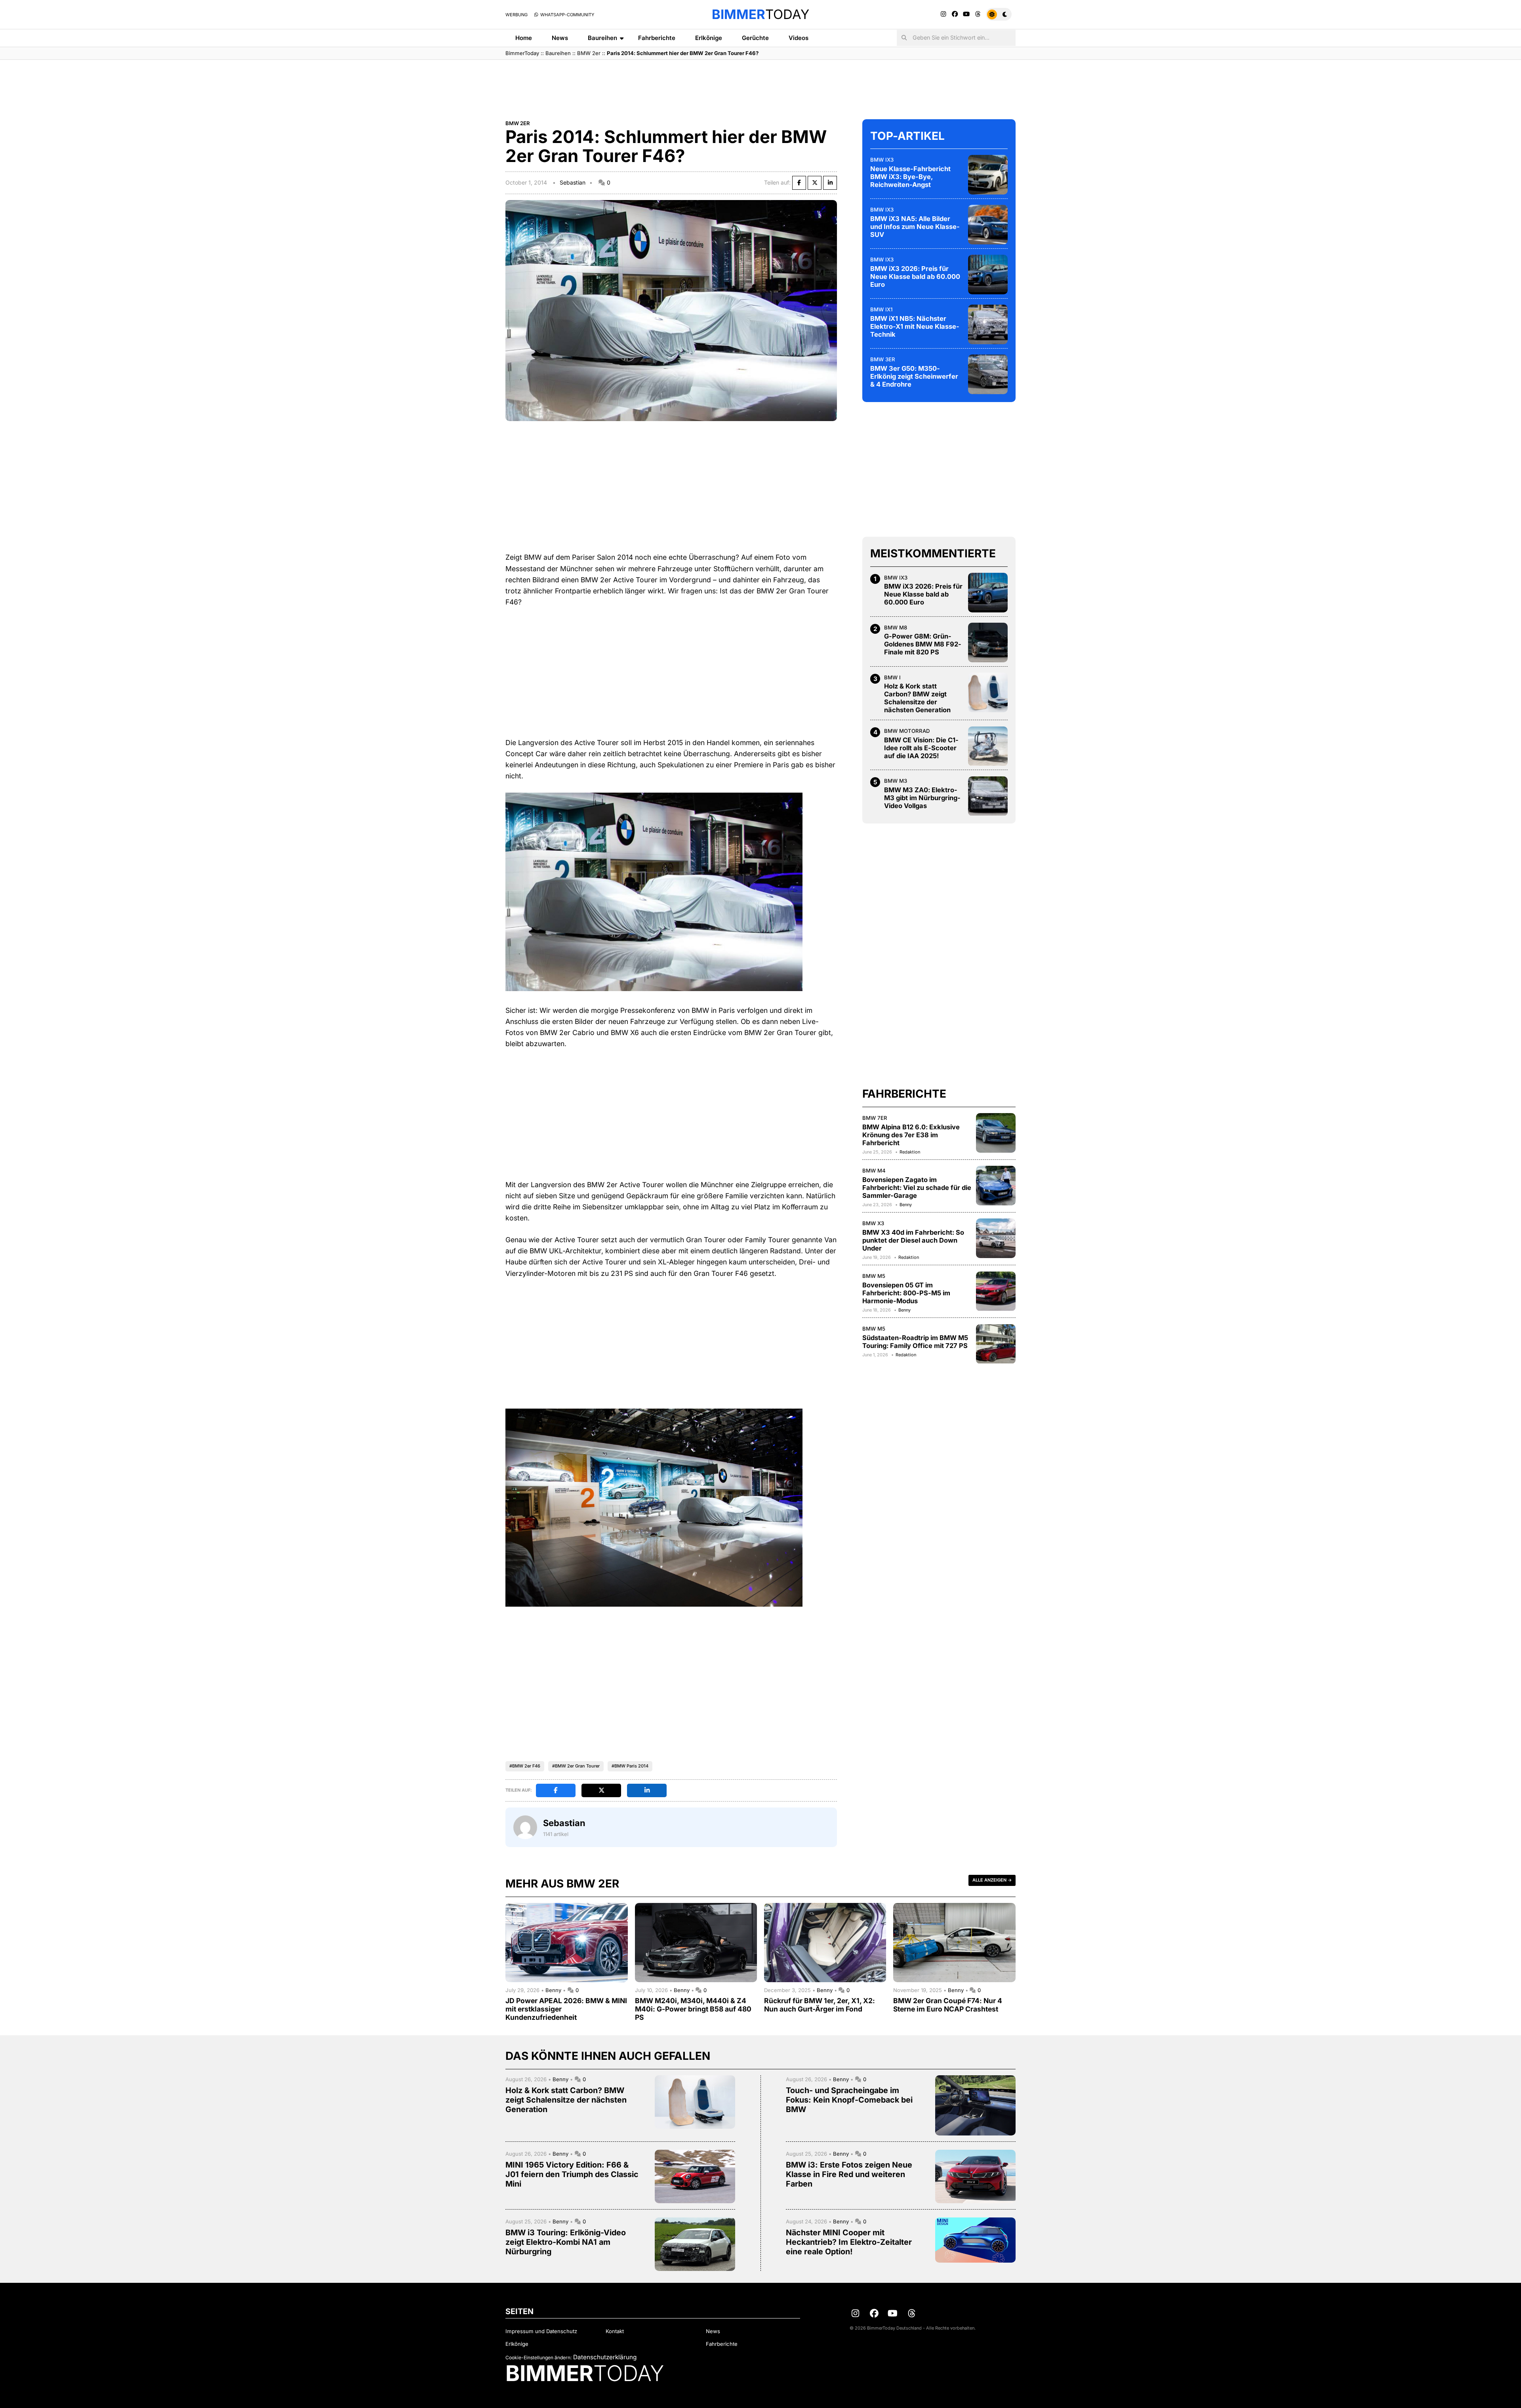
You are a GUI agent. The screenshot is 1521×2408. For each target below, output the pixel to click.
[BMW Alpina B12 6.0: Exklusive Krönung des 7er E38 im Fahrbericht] (996, 1133)
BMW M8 (896, 627)
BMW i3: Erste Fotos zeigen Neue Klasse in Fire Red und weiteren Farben (849, 2174)
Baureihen (602, 38)
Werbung (517, 15)
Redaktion (910, 1152)
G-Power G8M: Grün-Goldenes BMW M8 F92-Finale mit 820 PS (923, 644)
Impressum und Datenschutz (541, 2331)
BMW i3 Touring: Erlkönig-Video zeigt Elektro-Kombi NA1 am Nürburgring (566, 2242)
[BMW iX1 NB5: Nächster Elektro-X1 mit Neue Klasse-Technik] (988, 324)
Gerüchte (755, 38)
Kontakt (615, 2331)
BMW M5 (874, 1276)
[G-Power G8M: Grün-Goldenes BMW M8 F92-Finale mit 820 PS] (988, 643)
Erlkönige (709, 38)
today (760, 14)
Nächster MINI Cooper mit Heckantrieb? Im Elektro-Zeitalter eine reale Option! (849, 2242)
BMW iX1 (881, 309)
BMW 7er (875, 1118)
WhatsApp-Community (567, 15)
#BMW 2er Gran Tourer (576, 1766)
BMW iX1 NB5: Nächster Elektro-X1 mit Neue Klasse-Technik (915, 326)
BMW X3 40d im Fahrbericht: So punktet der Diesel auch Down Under (913, 1240)
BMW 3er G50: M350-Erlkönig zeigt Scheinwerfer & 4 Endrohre (914, 376)
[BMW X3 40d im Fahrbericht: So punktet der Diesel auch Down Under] (996, 1238)
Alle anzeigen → (992, 1880)
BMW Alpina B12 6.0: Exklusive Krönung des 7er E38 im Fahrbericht (911, 1135)
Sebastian (573, 182)
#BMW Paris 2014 (630, 1766)
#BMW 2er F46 (525, 1766)
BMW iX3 (882, 160)
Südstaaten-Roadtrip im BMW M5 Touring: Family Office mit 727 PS (915, 1342)
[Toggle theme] (999, 14)
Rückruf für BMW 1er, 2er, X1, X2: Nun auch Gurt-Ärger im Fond (820, 2005)
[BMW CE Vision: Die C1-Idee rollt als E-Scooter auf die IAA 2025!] (988, 746)
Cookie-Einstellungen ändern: (538, 2357)
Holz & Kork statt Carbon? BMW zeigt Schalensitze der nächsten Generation (917, 698)
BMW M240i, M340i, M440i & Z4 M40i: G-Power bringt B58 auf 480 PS (693, 2009)
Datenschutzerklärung (605, 2357)
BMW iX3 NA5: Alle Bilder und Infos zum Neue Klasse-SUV (915, 227)
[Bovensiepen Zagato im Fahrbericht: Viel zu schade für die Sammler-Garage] (996, 1186)
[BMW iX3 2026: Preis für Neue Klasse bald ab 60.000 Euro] (988, 275)
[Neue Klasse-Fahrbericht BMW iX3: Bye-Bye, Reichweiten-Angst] (988, 175)
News (560, 38)
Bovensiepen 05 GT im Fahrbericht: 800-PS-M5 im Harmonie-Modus (906, 1293)
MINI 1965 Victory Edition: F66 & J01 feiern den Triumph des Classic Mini (572, 2174)
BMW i (892, 677)
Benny (906, 1205)
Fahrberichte (657, 38)
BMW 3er (883, 359)
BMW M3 (896, 781)
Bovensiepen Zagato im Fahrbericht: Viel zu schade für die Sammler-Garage (917, 1188)
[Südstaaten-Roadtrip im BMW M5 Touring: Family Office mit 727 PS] (996, 1344)
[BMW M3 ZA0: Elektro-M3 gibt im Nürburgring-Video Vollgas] (988, 796)
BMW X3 (873, 1223)
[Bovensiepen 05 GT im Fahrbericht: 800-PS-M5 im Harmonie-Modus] (996, 1291)
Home (524, 38)
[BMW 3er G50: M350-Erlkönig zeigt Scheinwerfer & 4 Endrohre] (988, 374)
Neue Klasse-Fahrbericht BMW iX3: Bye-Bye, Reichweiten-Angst (910, 177)
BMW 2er (589, 53)
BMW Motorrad (907, 731)
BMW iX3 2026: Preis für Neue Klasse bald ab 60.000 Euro (915, 276)
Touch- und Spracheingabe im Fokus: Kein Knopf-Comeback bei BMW (849, 2100)
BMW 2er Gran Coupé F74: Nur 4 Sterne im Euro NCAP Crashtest (948, 2005)
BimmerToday (522, 53)
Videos (799, 38)
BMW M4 (874, 1171)
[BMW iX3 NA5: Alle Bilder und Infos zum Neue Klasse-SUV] (988, 225)
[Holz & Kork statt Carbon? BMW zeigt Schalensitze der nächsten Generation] (988, 692)
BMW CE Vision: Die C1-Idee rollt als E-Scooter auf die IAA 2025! (921, 748)
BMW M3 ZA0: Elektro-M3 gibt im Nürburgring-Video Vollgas (922, 798)
